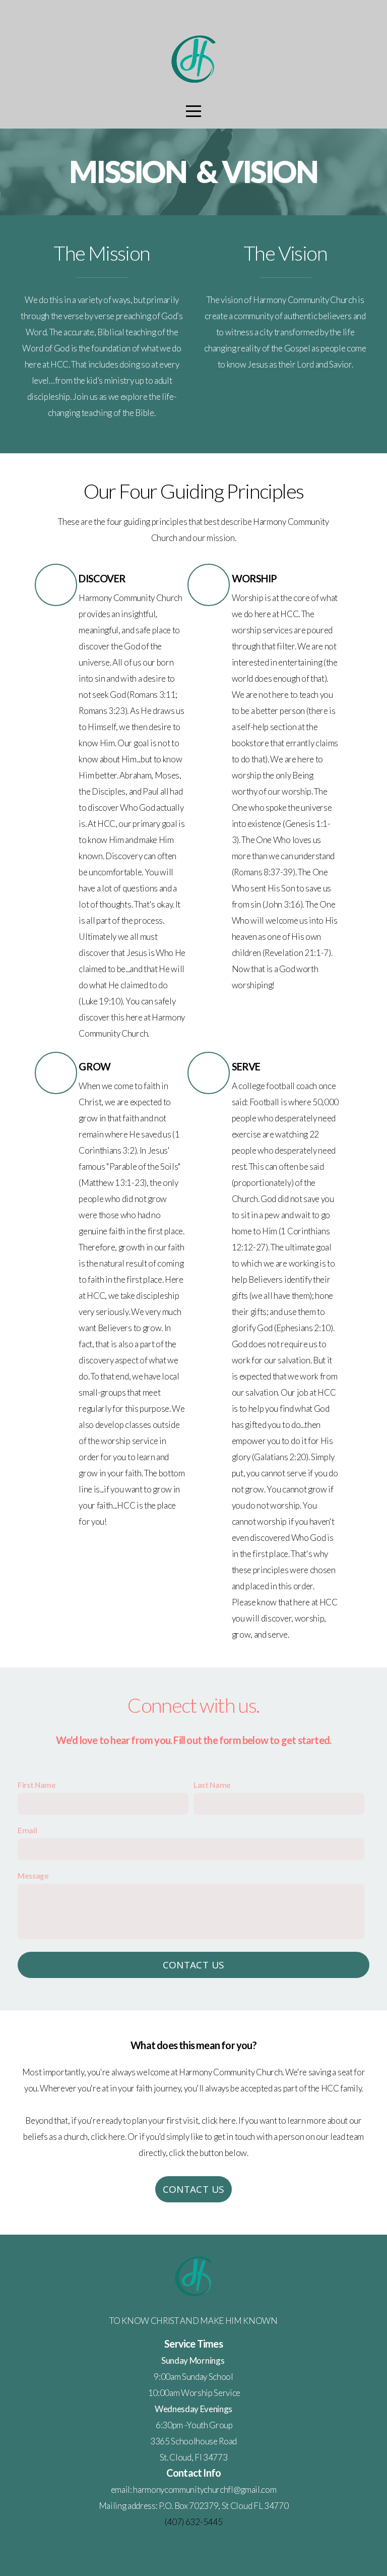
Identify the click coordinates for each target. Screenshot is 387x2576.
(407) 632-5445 (194, 2522)
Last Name (212, 1785)
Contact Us (194, 1965)
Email (27, 1830)
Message (33, 1876)
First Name (37, 1785)
